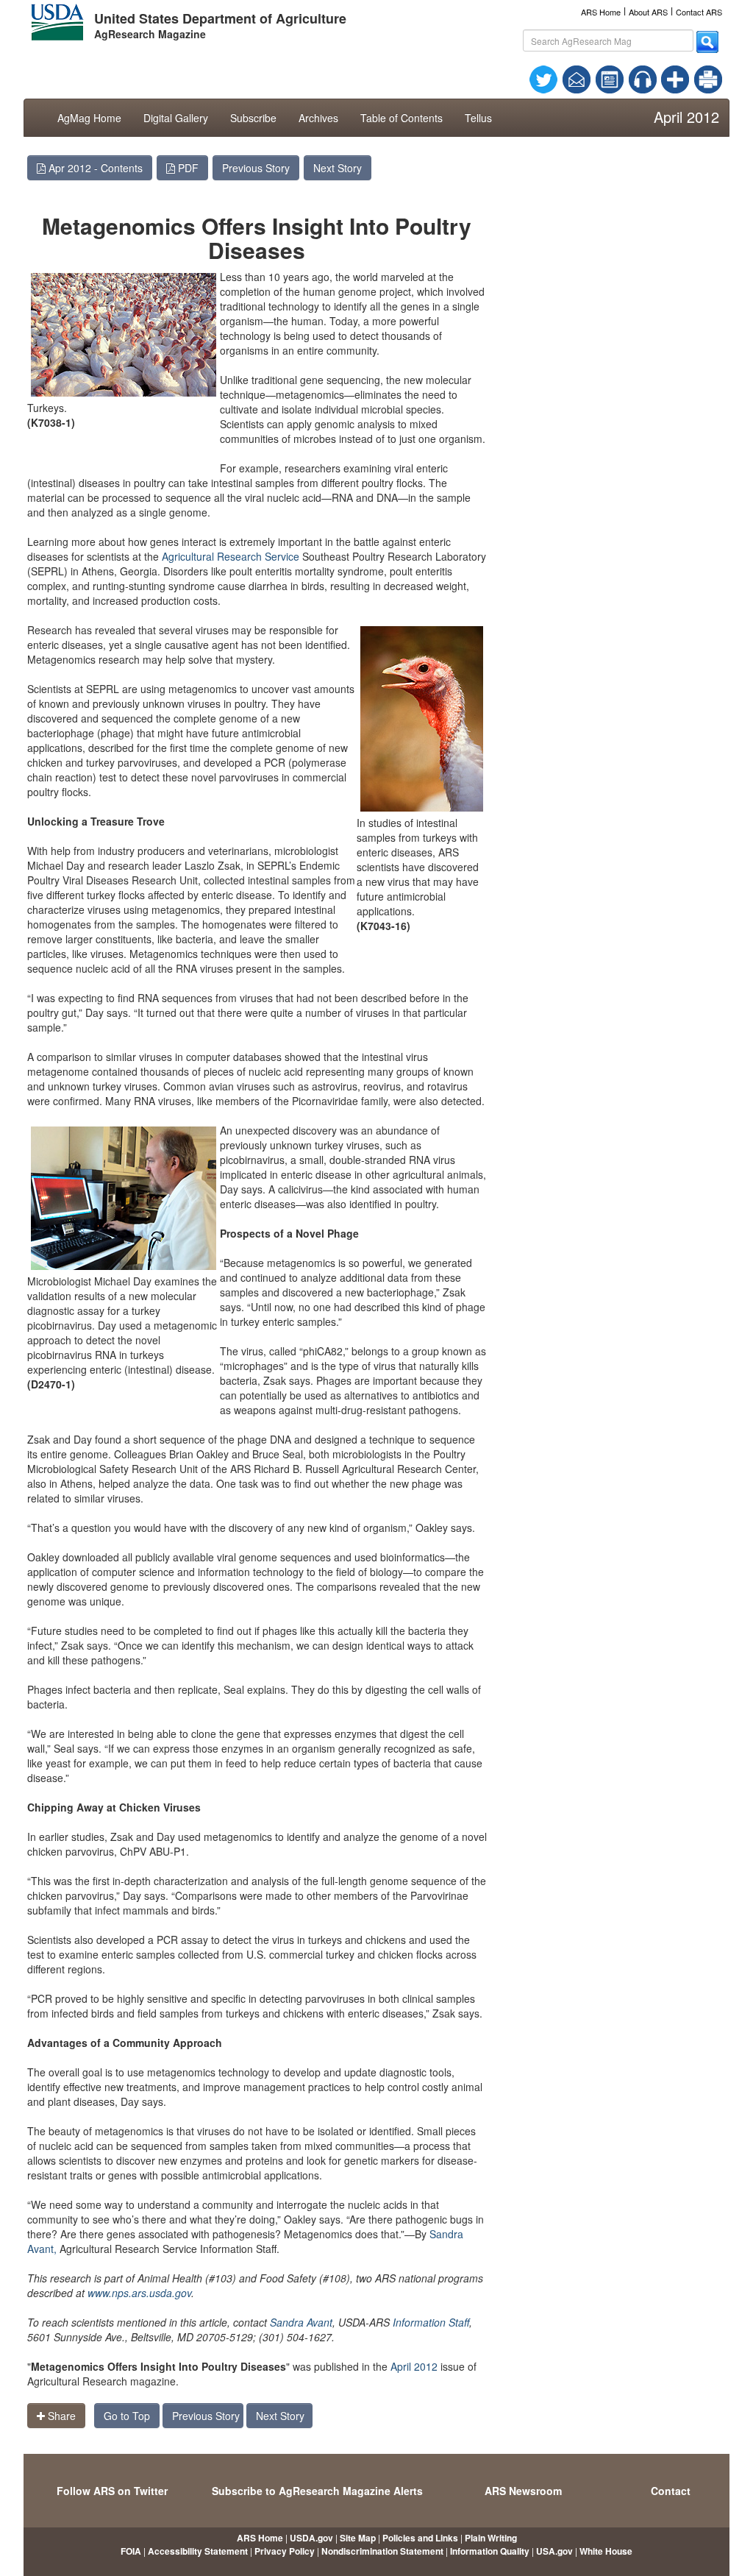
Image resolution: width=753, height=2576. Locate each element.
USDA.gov (311, 2538)
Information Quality (490, 2551)
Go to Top (127, 2416)
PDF (187, 168)
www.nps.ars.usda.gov (139, 2293)
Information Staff (431, 2322)
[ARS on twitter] (543, 78)
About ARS (648, 12)
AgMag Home (89, 118)
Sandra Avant (301, 2322)
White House (606, 2551)
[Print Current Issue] (702, 79)
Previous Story (256, 168)
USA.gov (554, 2551)
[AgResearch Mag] (610, 78)
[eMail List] (577, 78)
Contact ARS (699, 12)
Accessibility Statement (198, 2551)
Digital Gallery (176, 118)
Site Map (358, 2538)
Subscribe (253, 118)
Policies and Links (420, 2538)
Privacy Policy (285, 2551)
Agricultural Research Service (231, 556)
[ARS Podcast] (643, 78)
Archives (318, 118)
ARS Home (601, 12)
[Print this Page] (708, 78)
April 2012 (414, 2366)
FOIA (131, 2551)
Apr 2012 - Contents (94, 168)
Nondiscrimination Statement (382, 2551)
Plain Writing (491, 2538)
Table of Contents (402, 118)
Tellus (478, 118)
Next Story (338, 168)
